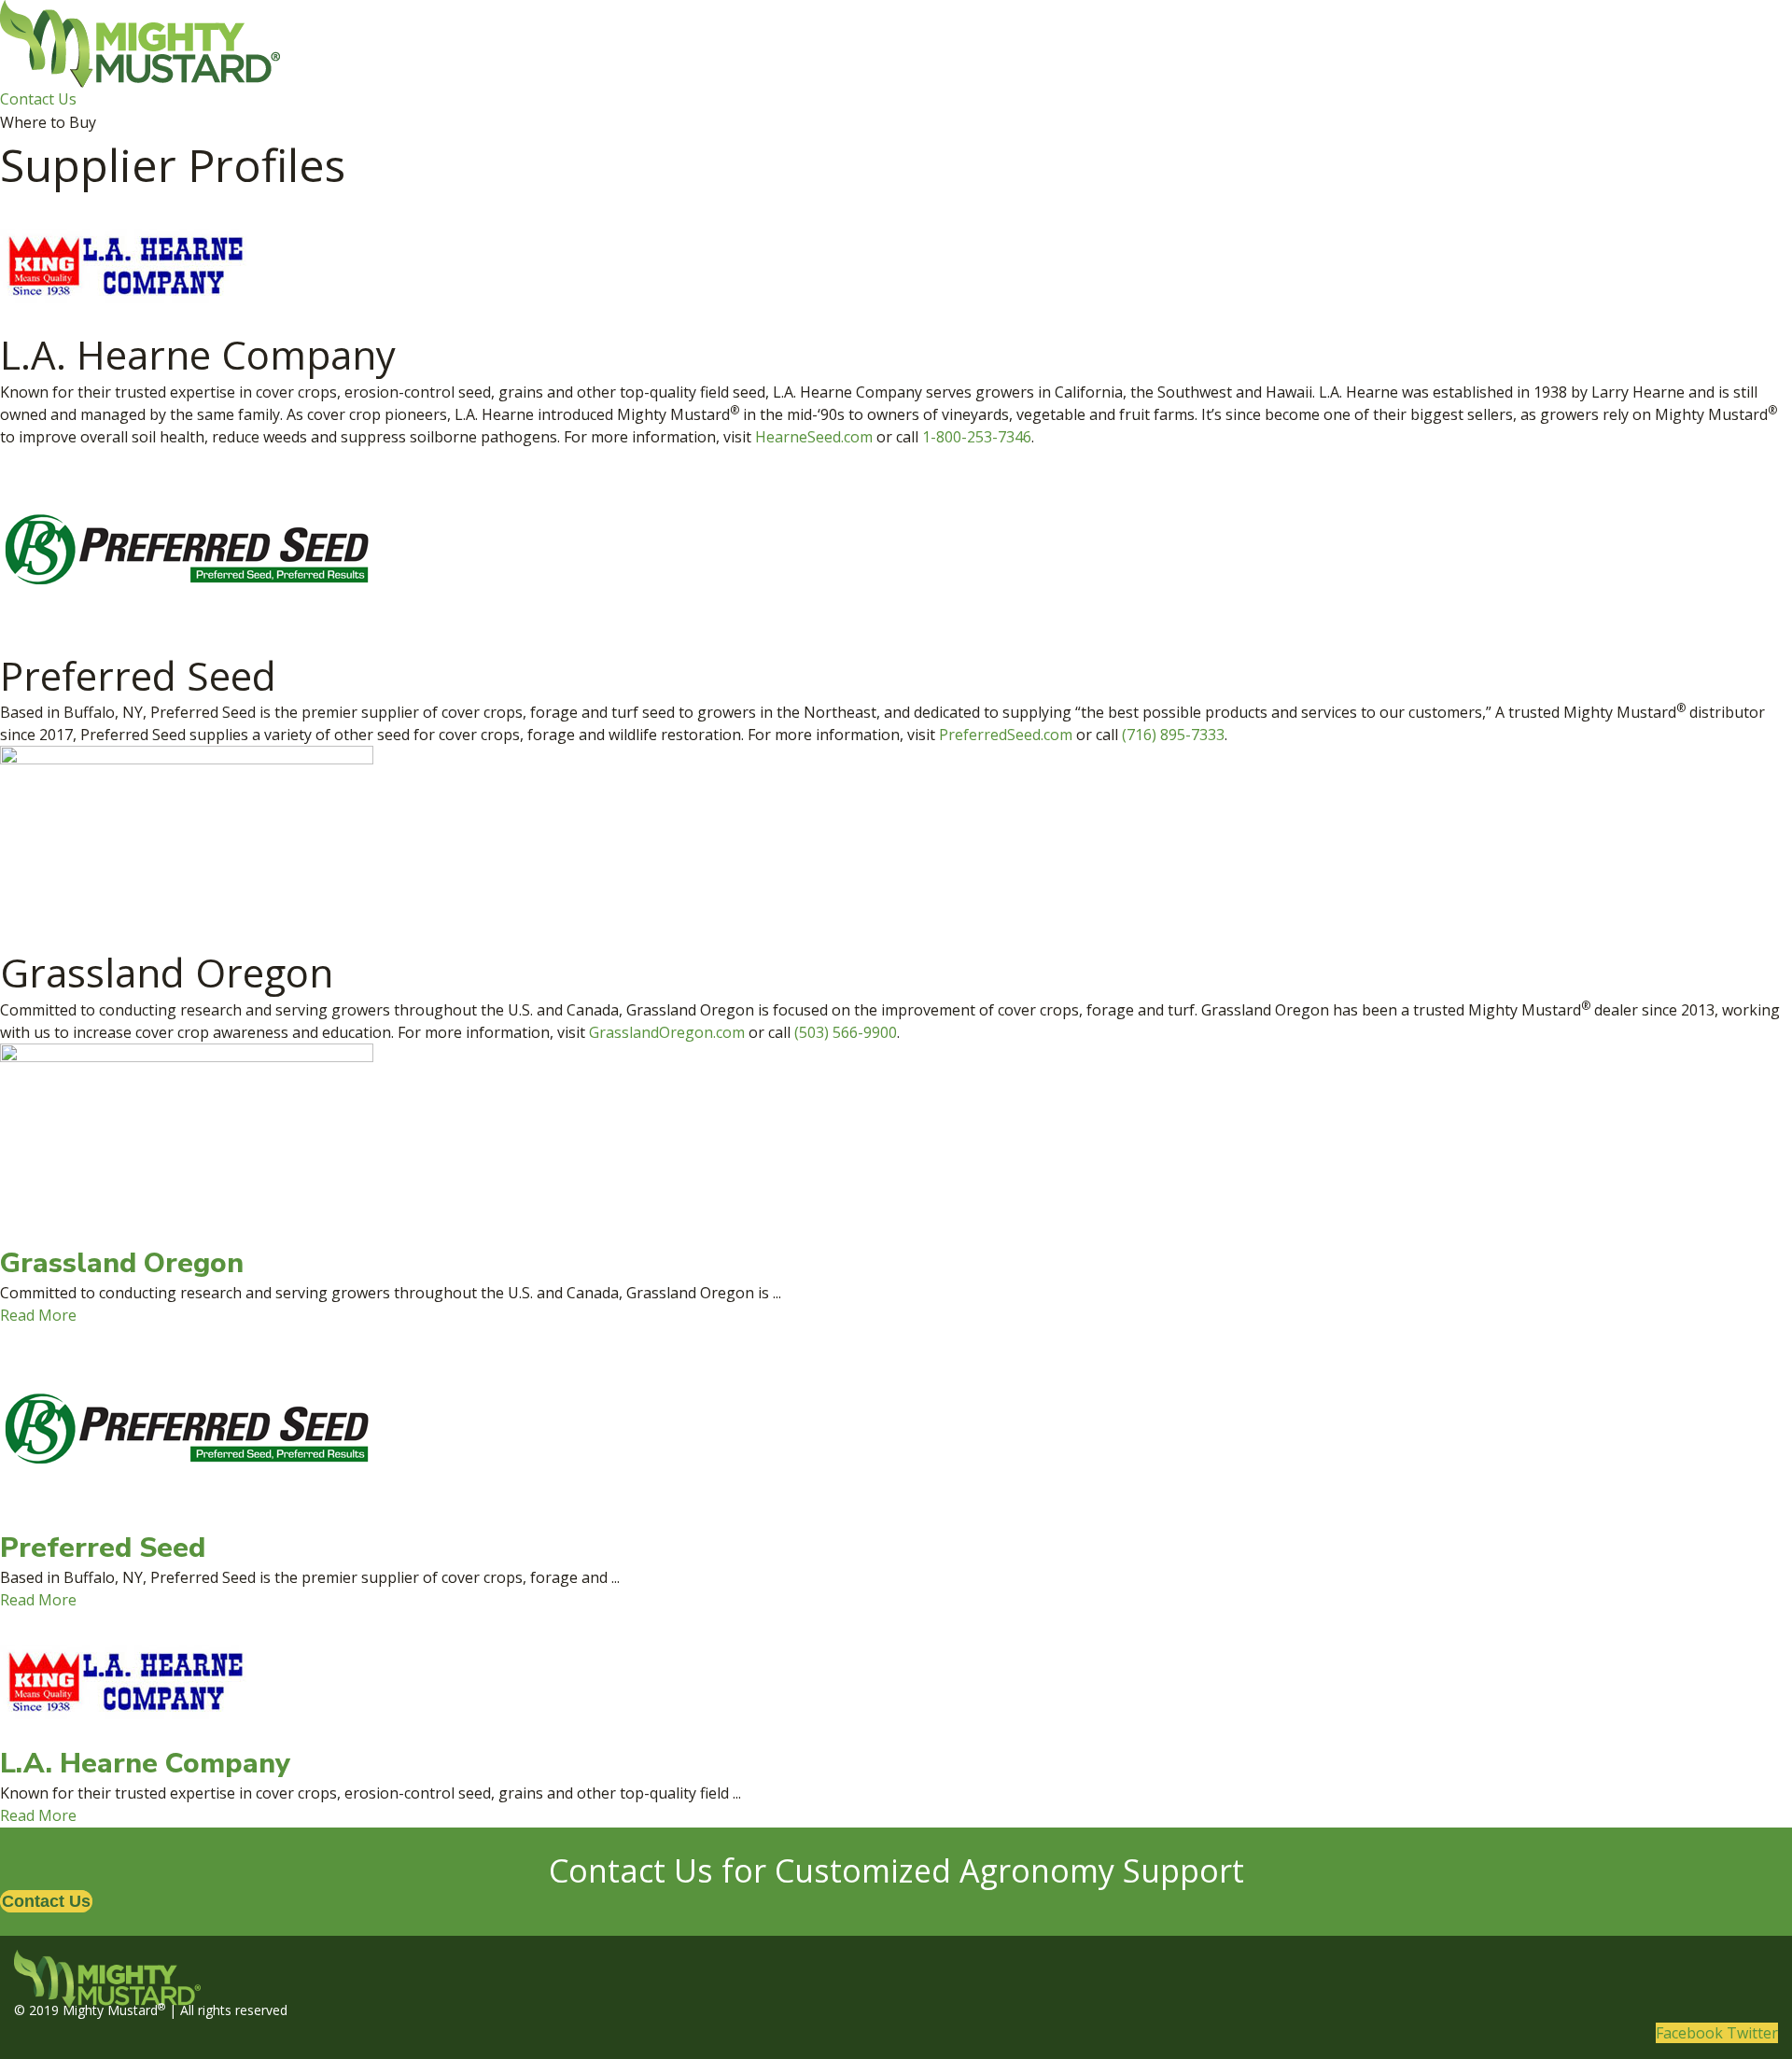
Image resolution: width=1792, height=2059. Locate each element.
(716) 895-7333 (1173, 735)
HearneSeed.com (814, 437)
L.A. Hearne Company (145, 1764)
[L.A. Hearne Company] (123, 1677)
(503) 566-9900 (846, 1032)
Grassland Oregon (122, 1263)
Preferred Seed (103, 1548)
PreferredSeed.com (1006, 735)
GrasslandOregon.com (667, 1032)
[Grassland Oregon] (187, 1142)
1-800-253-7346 (977, 437)
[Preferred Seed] (187, 1427)
